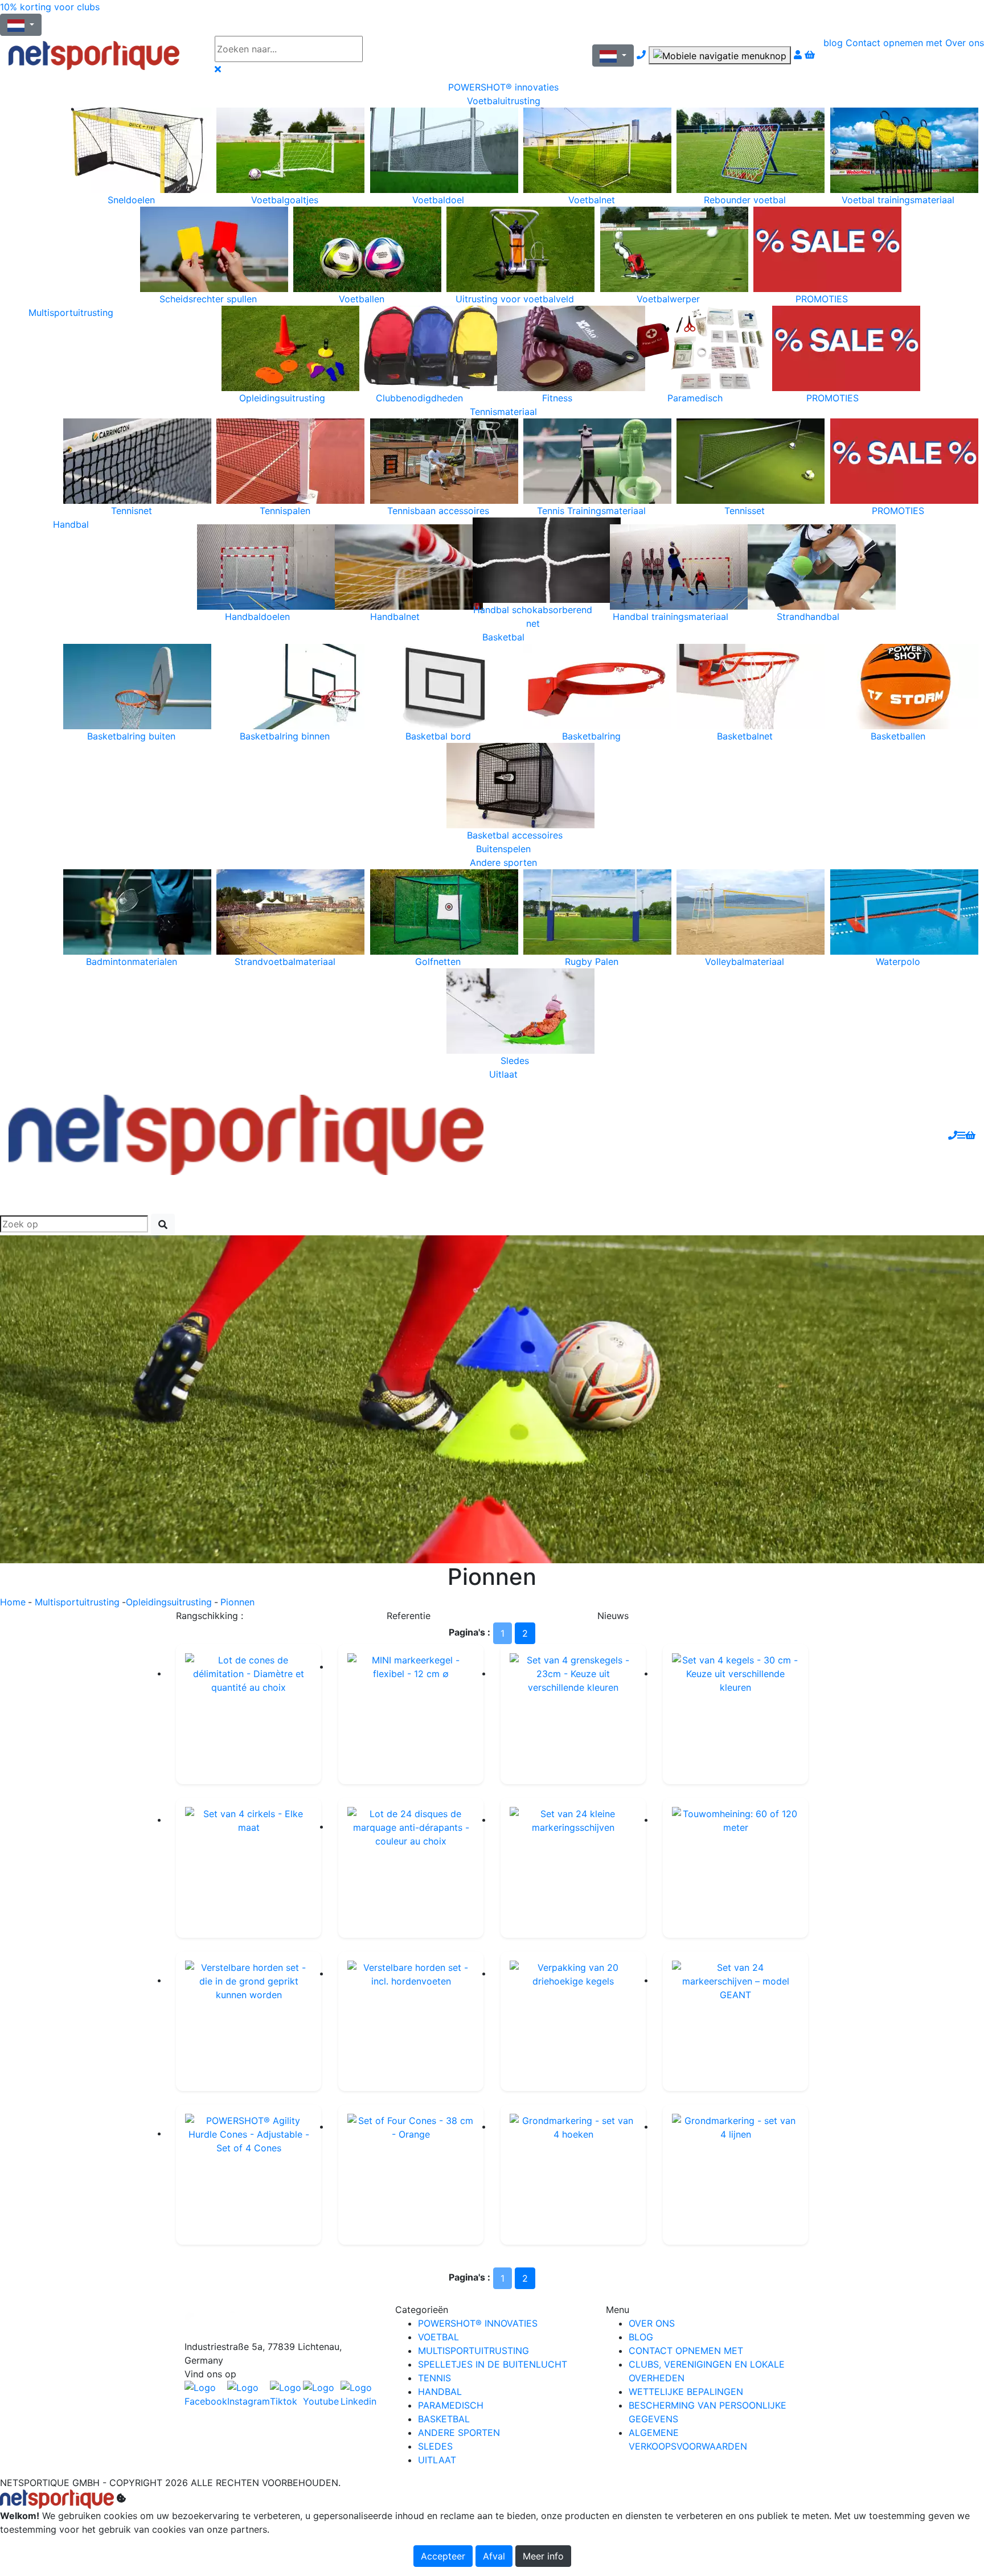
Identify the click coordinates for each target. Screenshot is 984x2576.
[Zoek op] (396, 49)
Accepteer (443, 2556)
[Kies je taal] (613, 56)
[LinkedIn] (359, 2394)
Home (13, 1602)
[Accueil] (103, 56)
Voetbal (438, 2337)
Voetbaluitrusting (504, 101)
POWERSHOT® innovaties (503, 87)
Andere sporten (503, 862)
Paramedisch (451, 2405)
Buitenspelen (503, 849)
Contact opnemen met (894, 43)
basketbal (444, 2419)
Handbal (71, 524)
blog (833, 43)
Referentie (409, 1616)
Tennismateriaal (503, 412)
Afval (494, 2556)
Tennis (434, 2378)
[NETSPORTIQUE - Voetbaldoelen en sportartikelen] (246, 1134)
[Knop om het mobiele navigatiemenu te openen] (720, 55)
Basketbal (503, 637)
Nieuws (613, 1616)
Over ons (965, 43)
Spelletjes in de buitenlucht (493, 2364)
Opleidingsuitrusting (169, 1602)
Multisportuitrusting (71, 313)
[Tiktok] (286, 2394)
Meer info (543, 2556)
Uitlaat (503, 1074)
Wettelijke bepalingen (686, 2392)
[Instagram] (249, 2394)
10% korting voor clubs (50, 7)
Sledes (435, 2446)
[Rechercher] (163, 1225)
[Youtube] (322, 2394)
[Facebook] (281, 2321)
